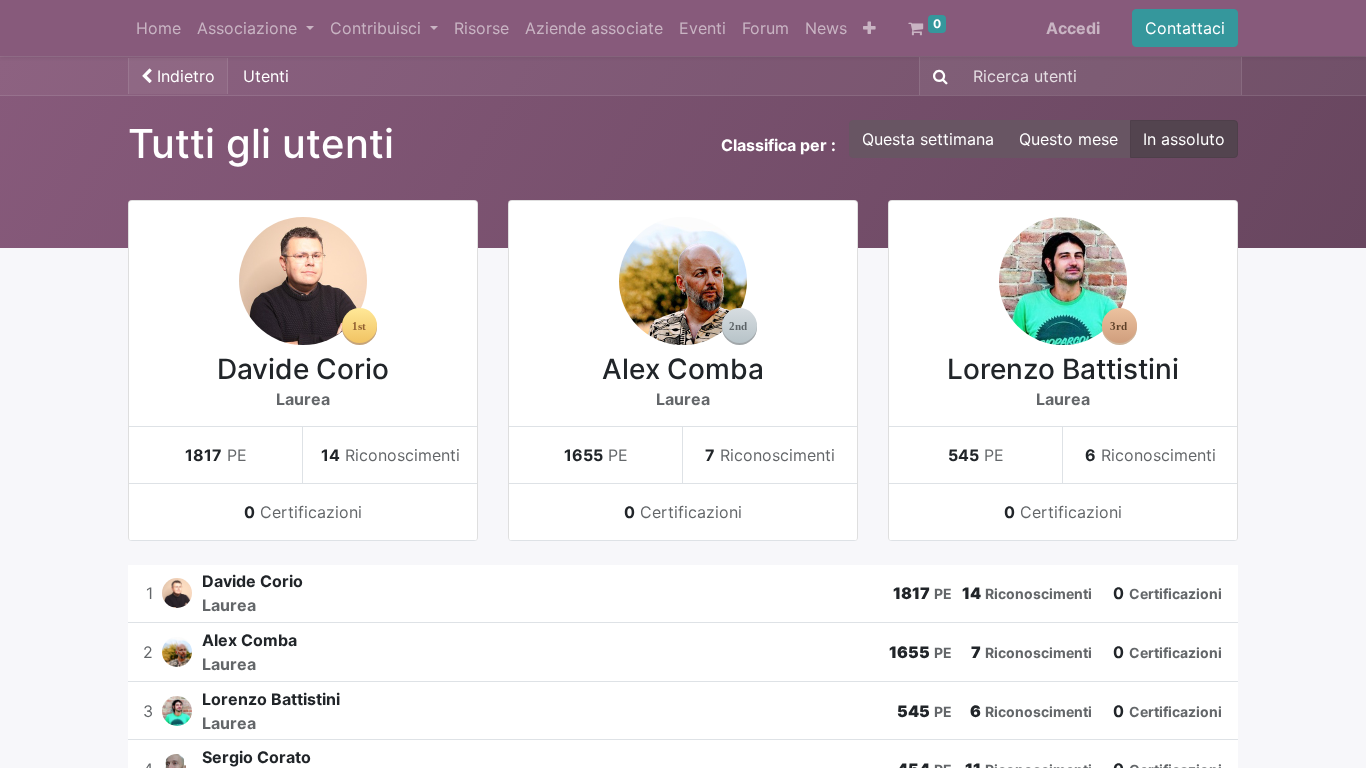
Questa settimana (928, 139)
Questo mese (1068, 139)
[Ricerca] (936, 76)
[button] (869, 28)
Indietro (183, 76)
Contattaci (1185, 28)
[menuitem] (158, 28)
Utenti (266, 76)
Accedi (1073, 28)
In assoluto (1184, 139)
